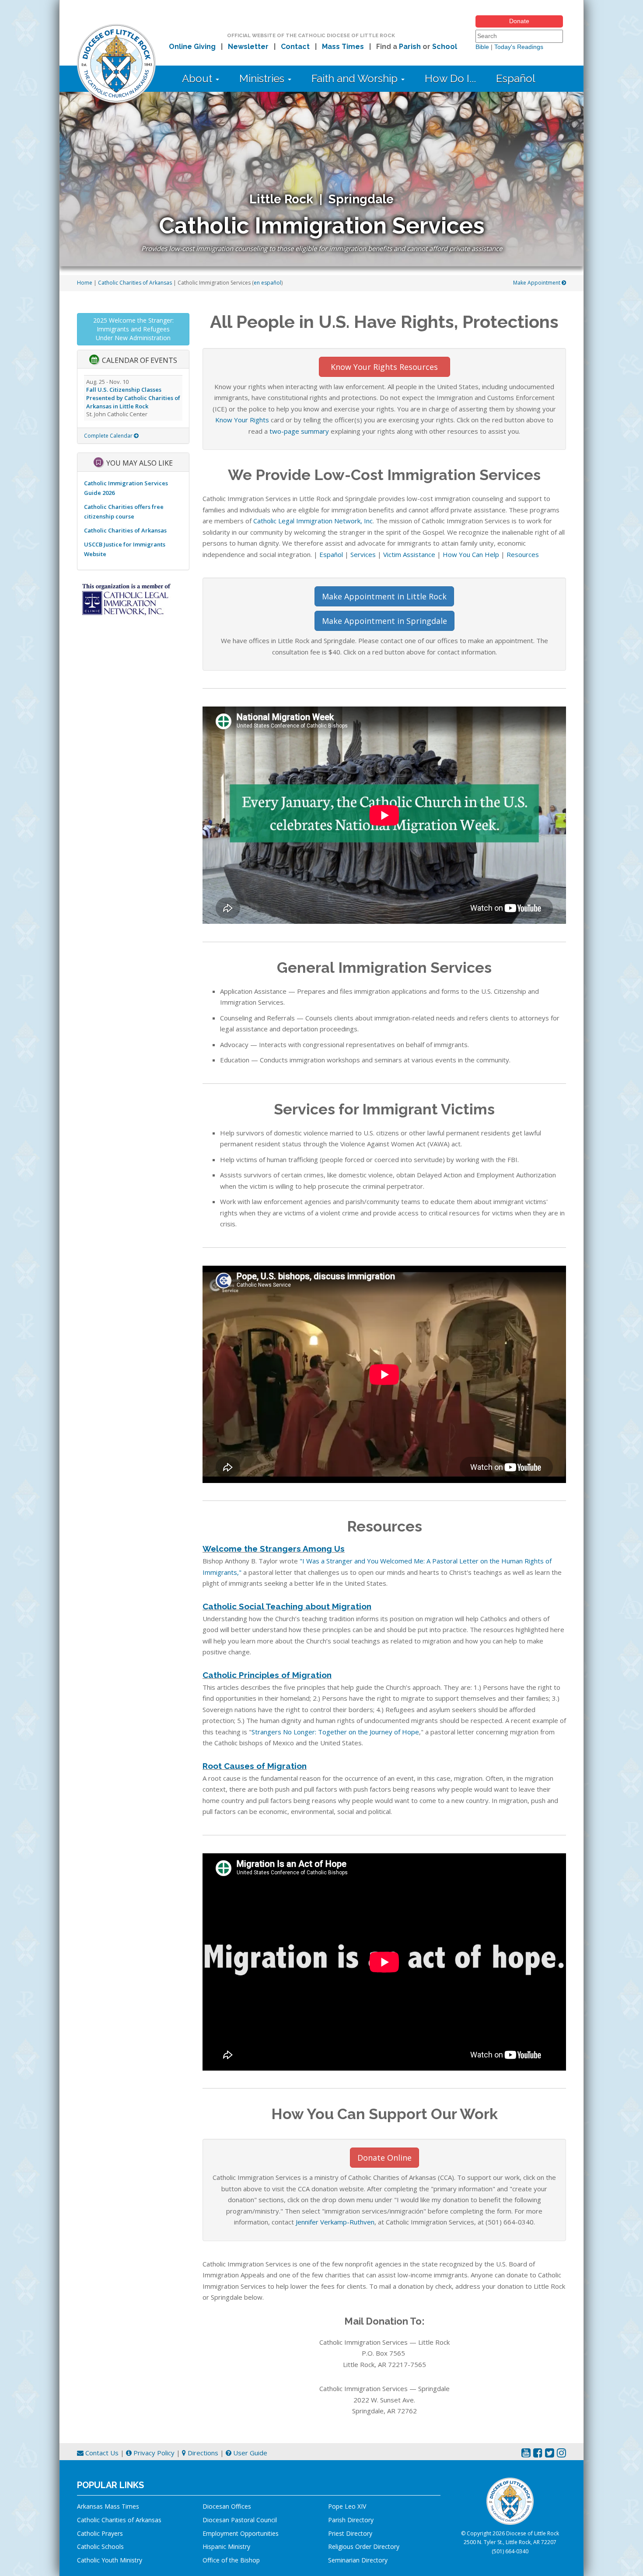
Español (516, 78)
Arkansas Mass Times (108, 2506)
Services (363, 554)
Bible (482, 47)
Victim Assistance (409, 554)
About (198, 78)
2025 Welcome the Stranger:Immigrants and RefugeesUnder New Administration (133, 329)
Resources (523, 554)
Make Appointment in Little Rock (384, 596)
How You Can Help (471, 554)
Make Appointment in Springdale (384, 621)
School (445, 47)
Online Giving (192, 47)
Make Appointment (537, 283)
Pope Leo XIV (347, 2506)
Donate (519, 21)
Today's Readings (519, 47)
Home (85, 283)
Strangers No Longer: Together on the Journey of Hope (335, 1732)
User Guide (249, 2453)
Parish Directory (351, 2520)
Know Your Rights (242, 420)
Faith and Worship (356, 78)
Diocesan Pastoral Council (240, 2520)
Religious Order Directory (364, 2546)
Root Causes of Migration (255, 1766)
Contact (295, 47)
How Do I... (450, 78)
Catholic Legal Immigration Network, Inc (313, 521)
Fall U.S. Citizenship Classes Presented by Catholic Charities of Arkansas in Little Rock (133, 398)
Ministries (263, 78)
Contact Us (101, 2453)
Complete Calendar (109, 436)
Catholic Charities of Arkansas (135, 283)
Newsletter (248, 47)
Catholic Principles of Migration (267, 1675)
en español (267, 283)
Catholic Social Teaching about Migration (287, 1606)
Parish (410, 47)
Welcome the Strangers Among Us (274, 1549)
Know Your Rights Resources (384, 367)
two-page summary (299, 431)
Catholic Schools (100, 2546)
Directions (202, 2453)
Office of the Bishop (231, 2560)
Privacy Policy (153, 2453)
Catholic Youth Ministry (110, 2560)
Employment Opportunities (241, 2533)
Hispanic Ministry (226, 2546)
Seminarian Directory (358, 2560)
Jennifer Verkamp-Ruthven (335, 2222)
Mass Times (343, 47)
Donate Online (384, 2158)
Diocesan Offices (227, 2506)
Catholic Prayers (100, 2533)
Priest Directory (350, 2533)
